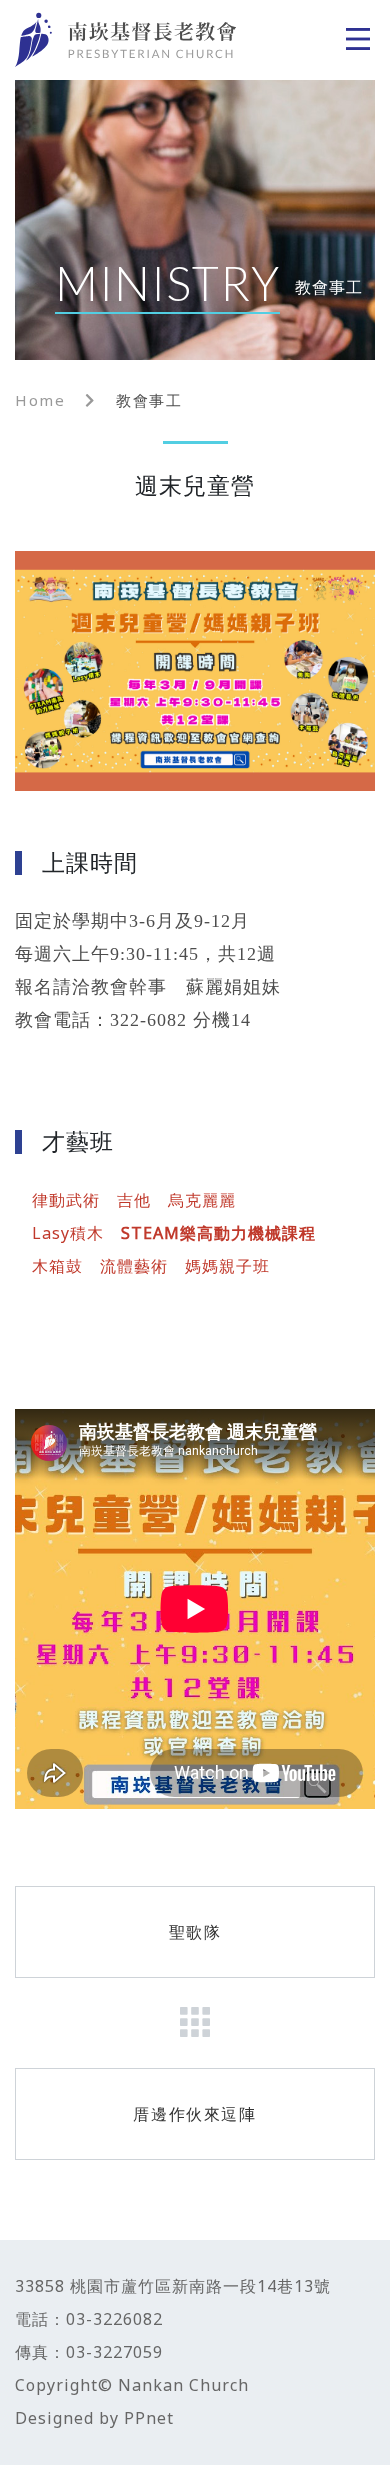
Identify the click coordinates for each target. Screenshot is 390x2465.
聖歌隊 (195, 1932)
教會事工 (149, 400)
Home (40, 400)
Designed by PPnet (94, 2418)
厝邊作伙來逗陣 (194, 2114)
